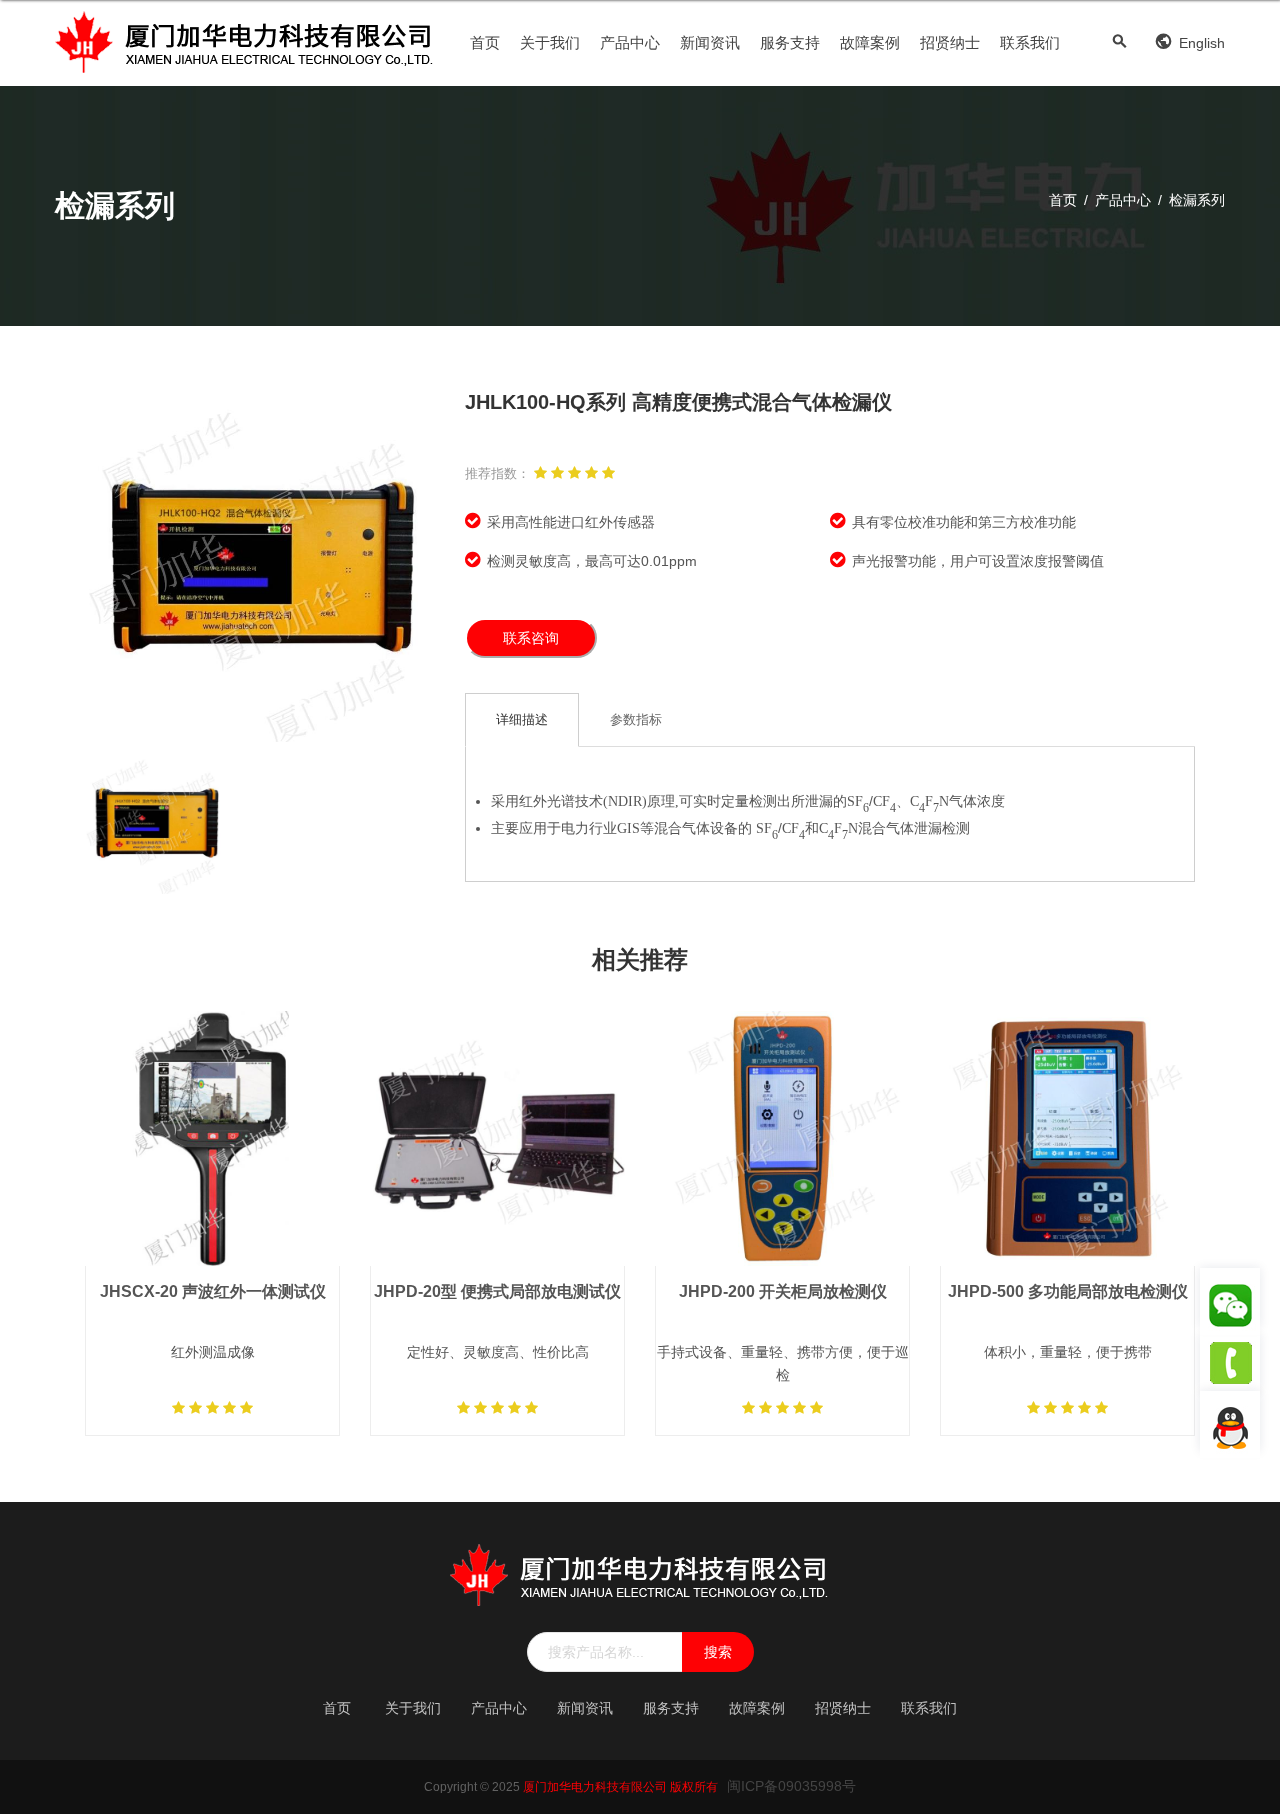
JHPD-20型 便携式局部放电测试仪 (497, 1291)
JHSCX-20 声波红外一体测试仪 (213, 1291)
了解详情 (213, 1188)
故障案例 (870, 42)
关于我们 (550, 42)
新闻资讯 (710, 42)
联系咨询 (531, 638)
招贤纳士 (950, 42)
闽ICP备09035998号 (791, 1786)
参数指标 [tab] (636, 719)
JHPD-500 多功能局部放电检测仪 (1068, 1291)
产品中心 (630, 42)
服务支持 (790, 42)
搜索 (718, 1652)
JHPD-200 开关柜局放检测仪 (783, 1291)
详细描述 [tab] (522, 719)
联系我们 (1030, 42)
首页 (485, 42)
